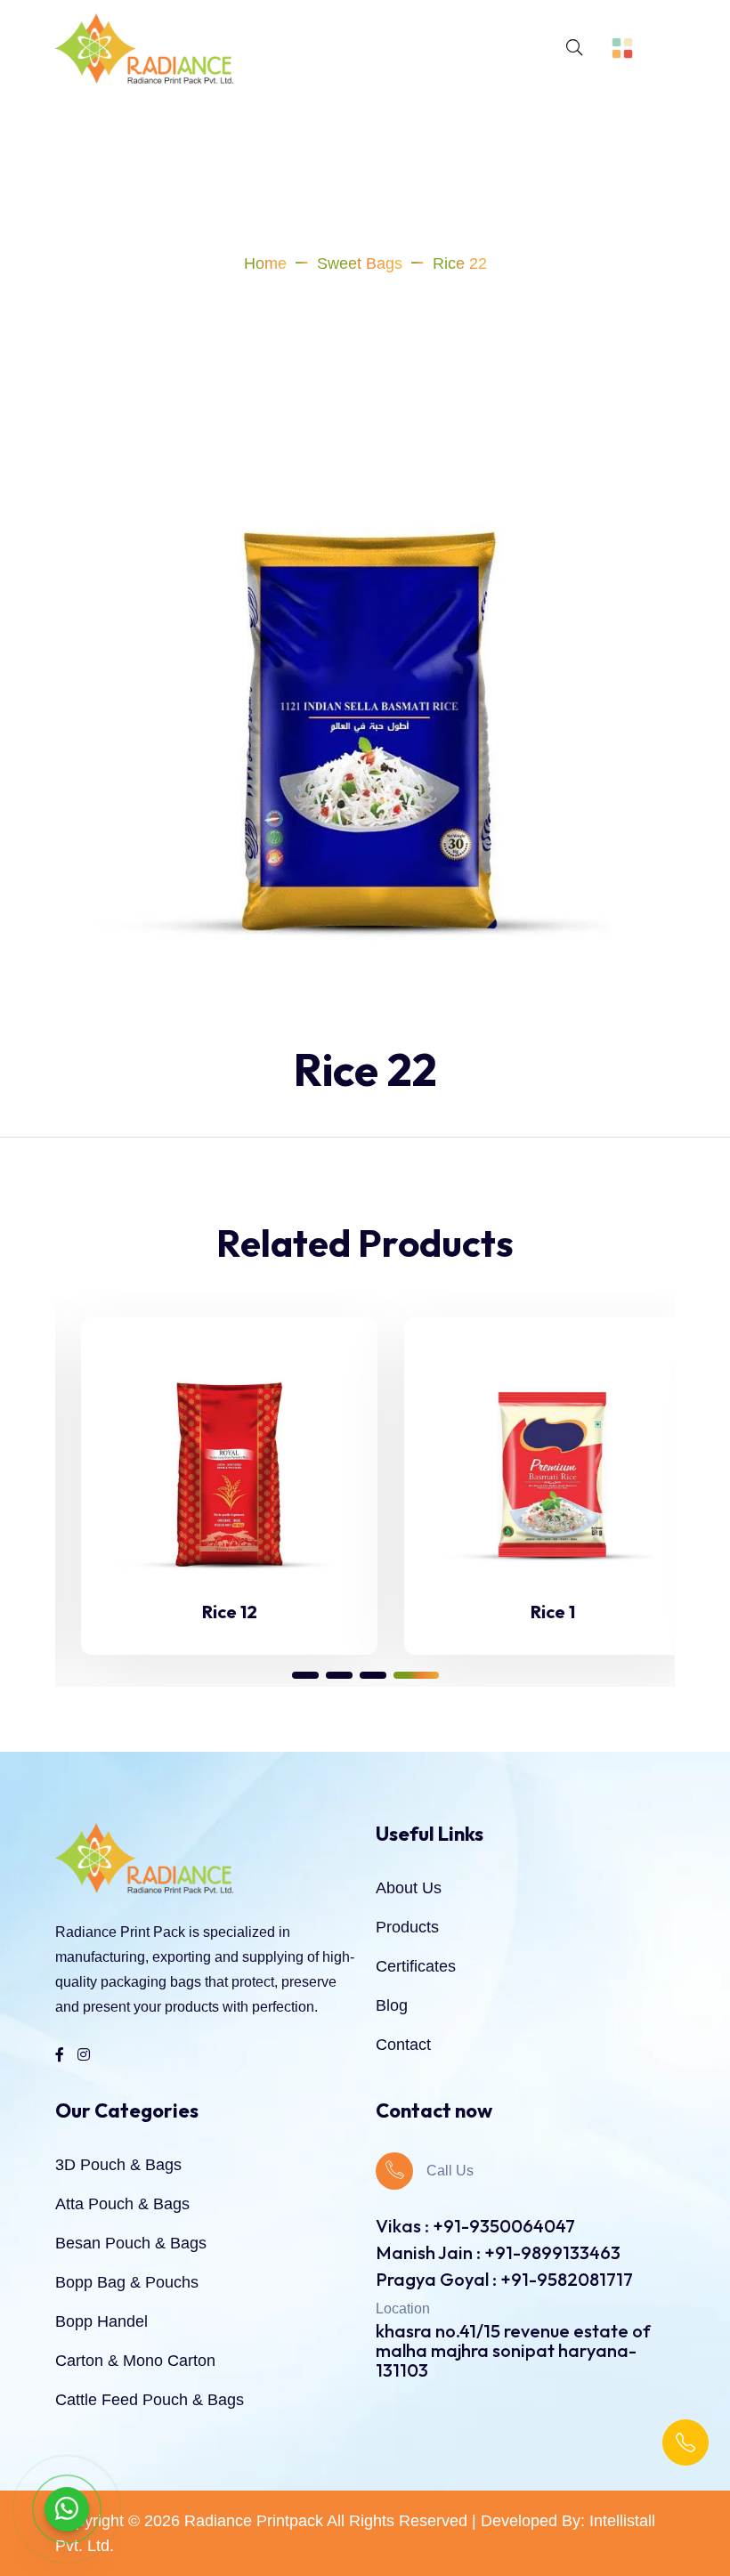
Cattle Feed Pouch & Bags (150, 2400)
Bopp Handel (101, 2321)
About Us (409, 1888)
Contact (403, 2045)
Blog (392, 2005)
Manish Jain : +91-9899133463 (498, 2252)
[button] (305, 1675)
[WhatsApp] (67, 2509)
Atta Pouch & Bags (122, 2204)
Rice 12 (204, 1612)
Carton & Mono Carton (135, 2361)
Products (407, 1927)
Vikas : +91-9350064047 (475, 2226)
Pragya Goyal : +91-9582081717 (504, 2279)
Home (265, 263)
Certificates (416, 1966)
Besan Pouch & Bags (131, 2243)
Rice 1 (527, 1612)
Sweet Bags (360, 263)
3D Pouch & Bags (118, 2165)
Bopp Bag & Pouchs (127, 2282)
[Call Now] (685, 2442)
